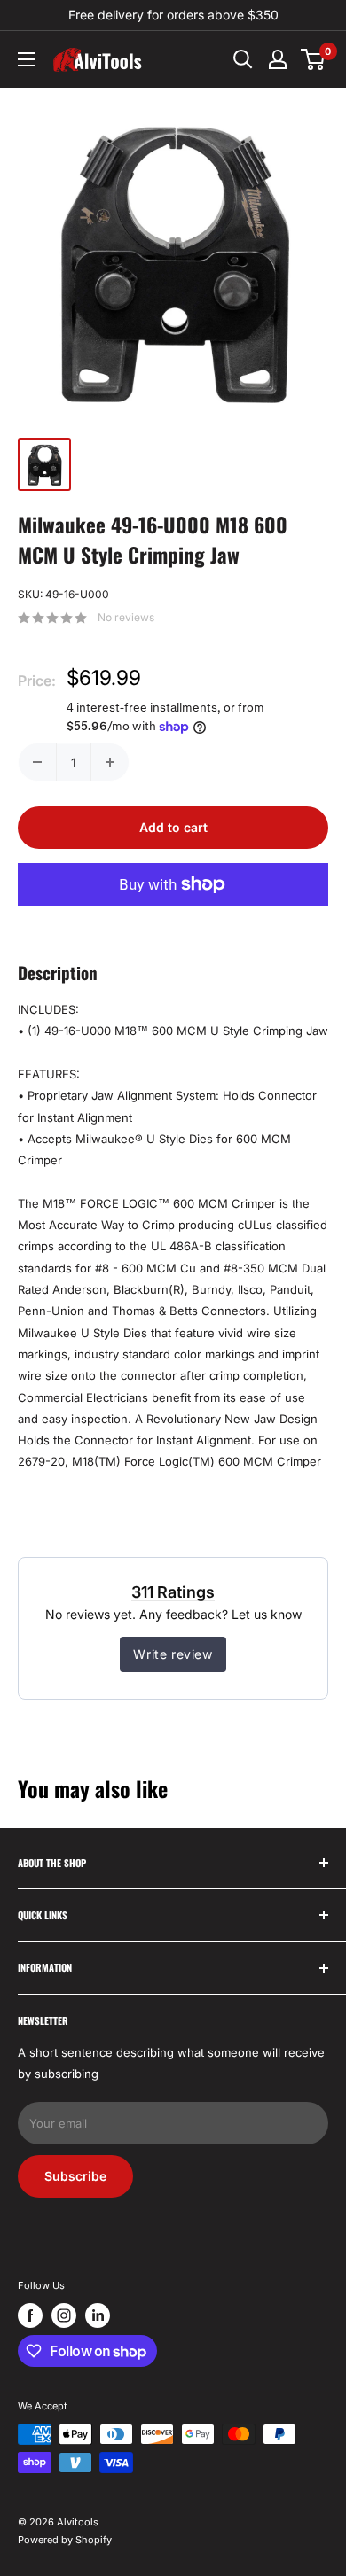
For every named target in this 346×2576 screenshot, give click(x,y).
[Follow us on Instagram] (64, 2315)
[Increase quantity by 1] (110, 762)
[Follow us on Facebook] (30, 2315)
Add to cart (173, 827)
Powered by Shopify (65, 2540)
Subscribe (75, 2176)
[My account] (278, 59)
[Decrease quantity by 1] (37, 762)
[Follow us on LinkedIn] (98, 2315)
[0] (314, 59)
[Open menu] (27, 59)
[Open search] (243, 59)
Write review (173, 1654)
